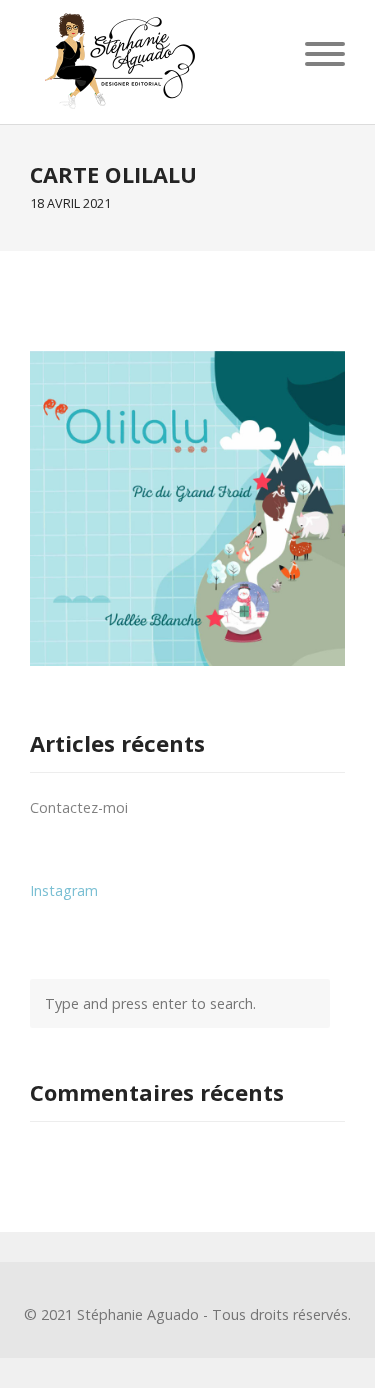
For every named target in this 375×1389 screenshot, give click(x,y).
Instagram (64, 890)
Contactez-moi (79, 807)
